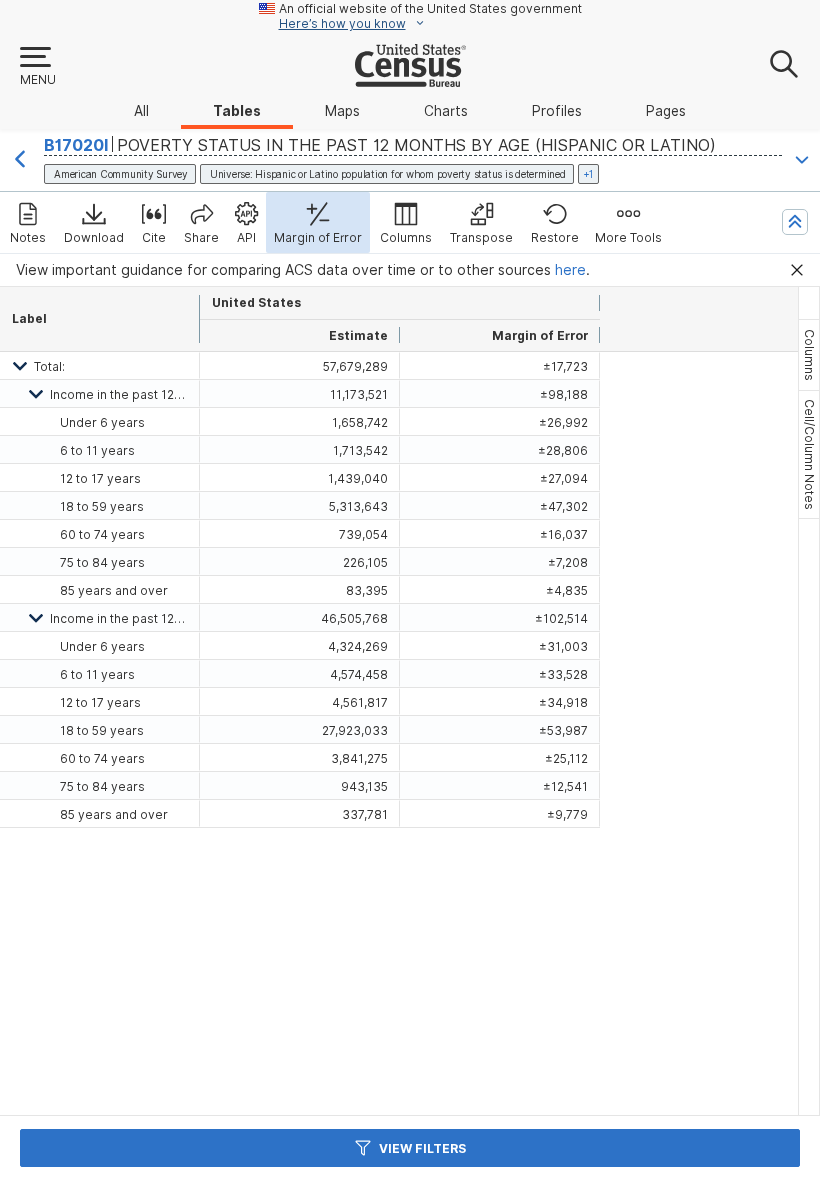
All (141, 111)
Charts (446, 111)
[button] (37, 67)
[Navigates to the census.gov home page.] (410, 79)
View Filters (422, 1148)
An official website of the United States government (430, 8)
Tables (237, 111)
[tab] (809, 355)
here (570, 270)
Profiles (557, 111)
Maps (342, 111)
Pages (666, 111)
